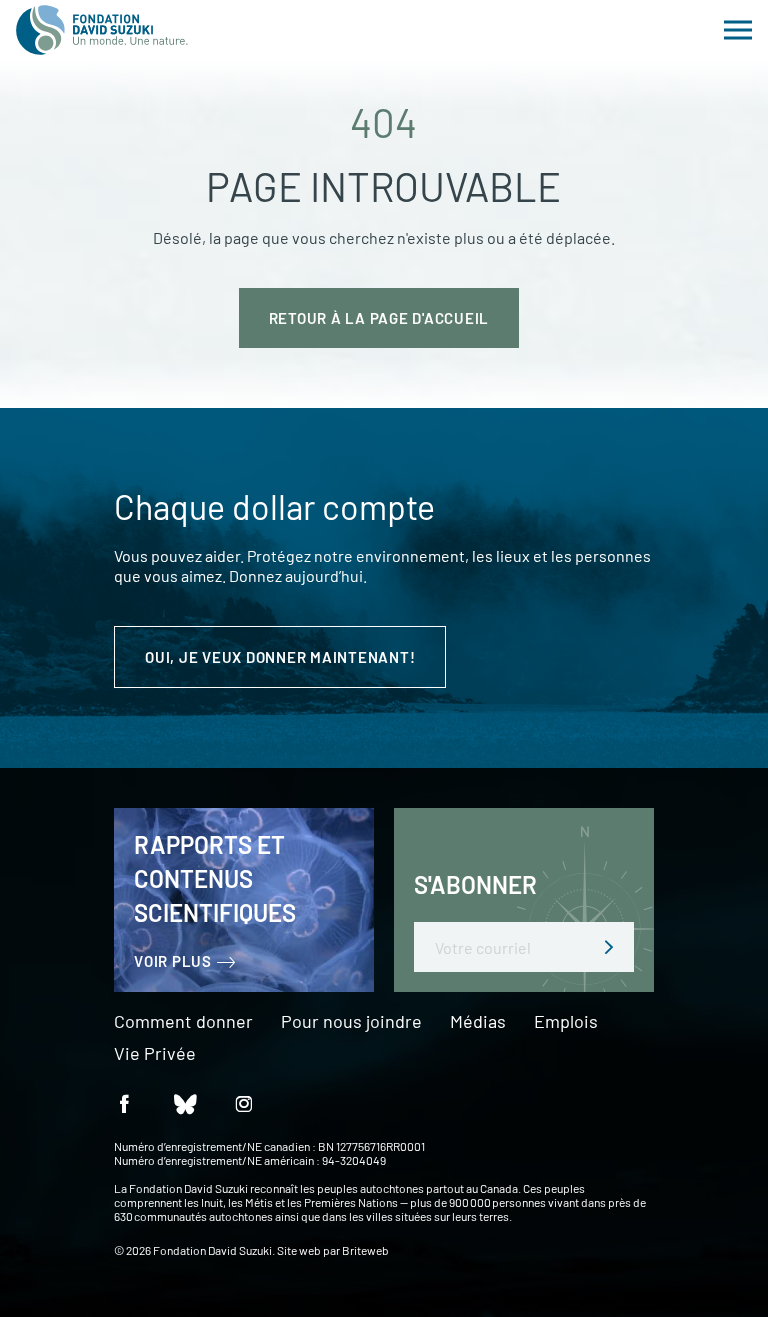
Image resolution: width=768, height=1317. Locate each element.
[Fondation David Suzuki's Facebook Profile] (124, 1102)
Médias (478, 1022)
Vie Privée (155, 1054)
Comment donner (183, 1022)
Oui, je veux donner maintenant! (280, 657)
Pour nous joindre (351, 1022)
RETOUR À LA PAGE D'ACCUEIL (379, 318)
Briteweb (365, 1250)
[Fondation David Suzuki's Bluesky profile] (184, 1102)
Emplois (566, 1022)
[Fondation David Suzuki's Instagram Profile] (244, 1102)
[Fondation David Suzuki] (102, 30)
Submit (609, 947)
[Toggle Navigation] (738, 30)
